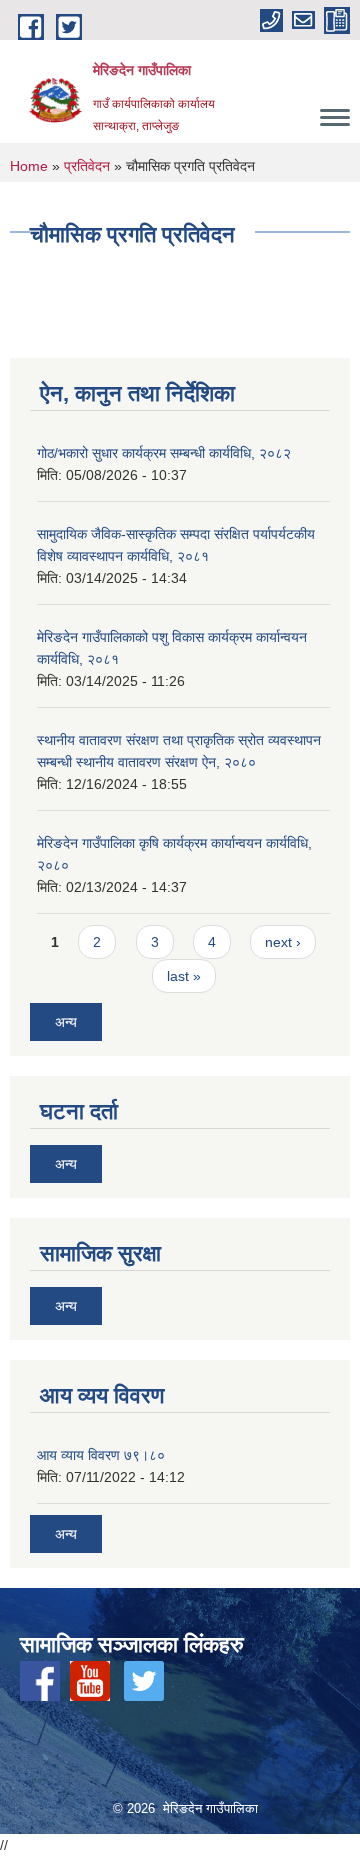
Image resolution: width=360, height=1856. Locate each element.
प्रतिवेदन (87, 166)
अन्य (66, 1022)
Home (29, 166)
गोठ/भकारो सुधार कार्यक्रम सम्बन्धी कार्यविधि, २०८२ (164, 453)
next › (283, 942)
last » (184, 976)
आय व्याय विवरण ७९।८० (101, 1455)
